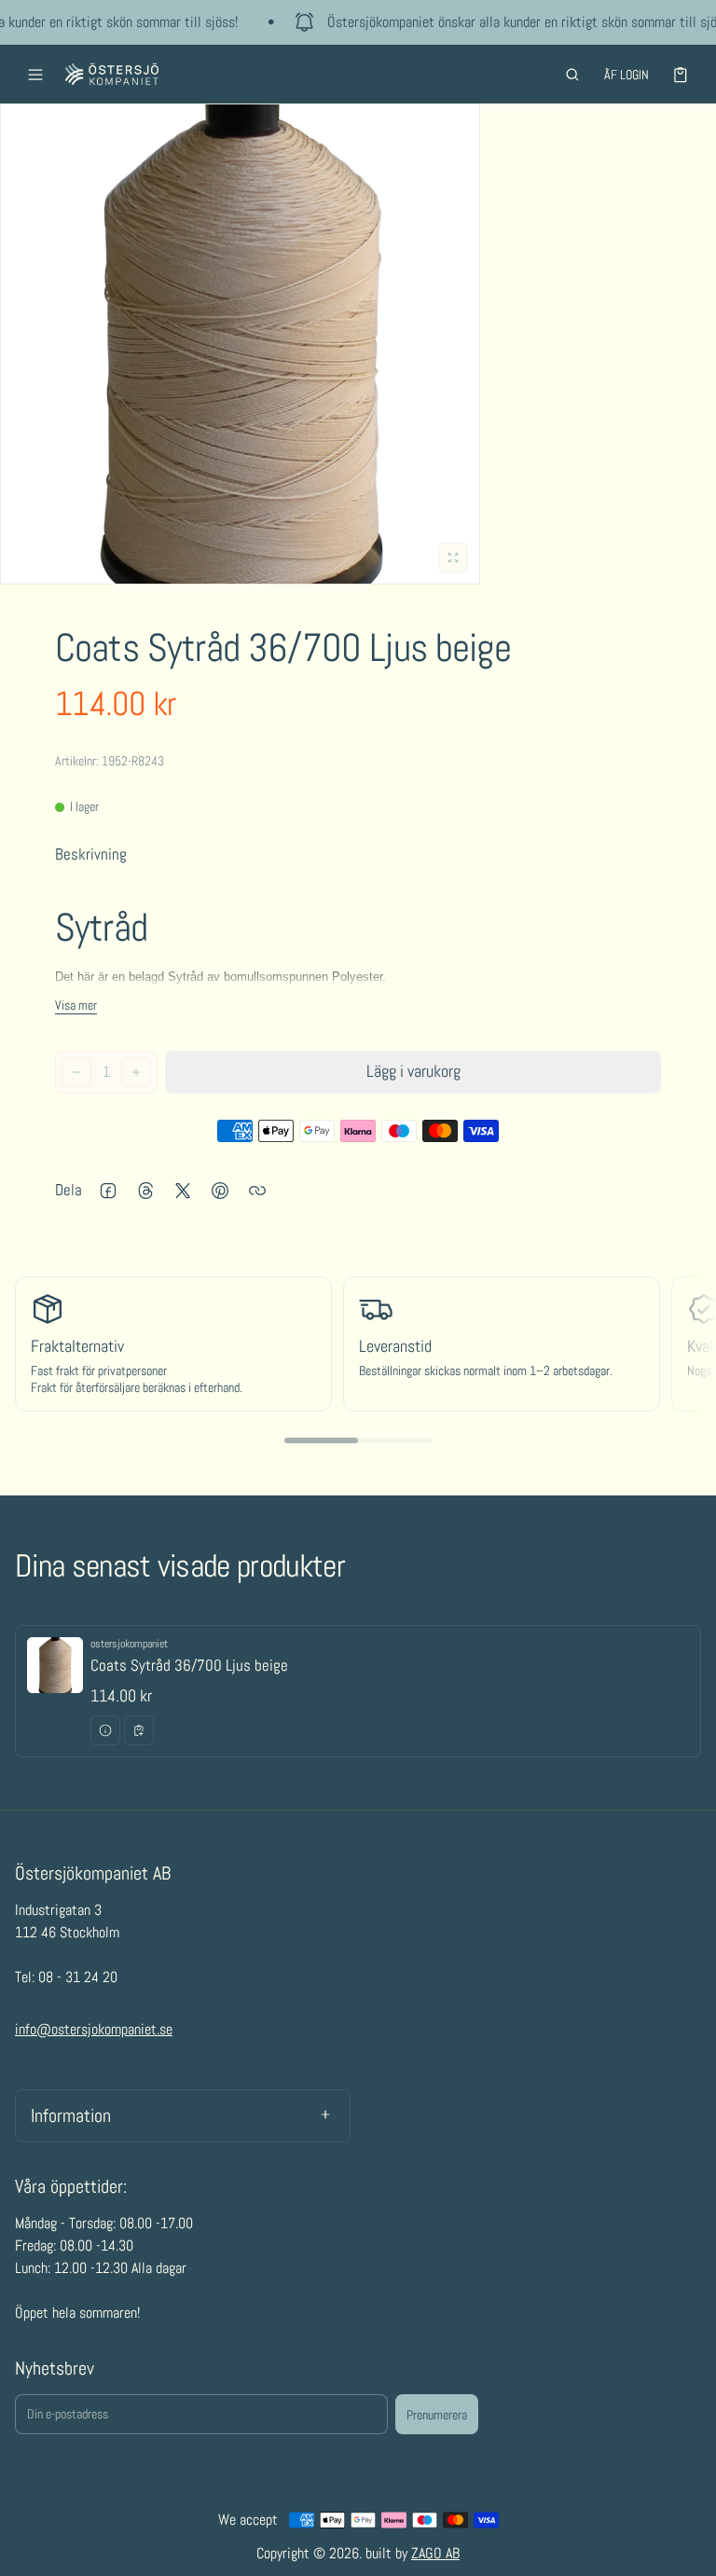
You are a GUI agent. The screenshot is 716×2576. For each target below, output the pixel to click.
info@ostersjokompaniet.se (94, 2029)
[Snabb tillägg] (139, 1730)
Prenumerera (437, 2415)
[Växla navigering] (35, 75)
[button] (572, 75)
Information (71, 2115)
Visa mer (76, 1005)
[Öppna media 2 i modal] (240, 344)
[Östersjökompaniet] (112, 74)
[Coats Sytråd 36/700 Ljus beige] (358, 1691)
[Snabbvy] (105, 1730)
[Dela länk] (257, 1191)
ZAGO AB (435, 2553)
